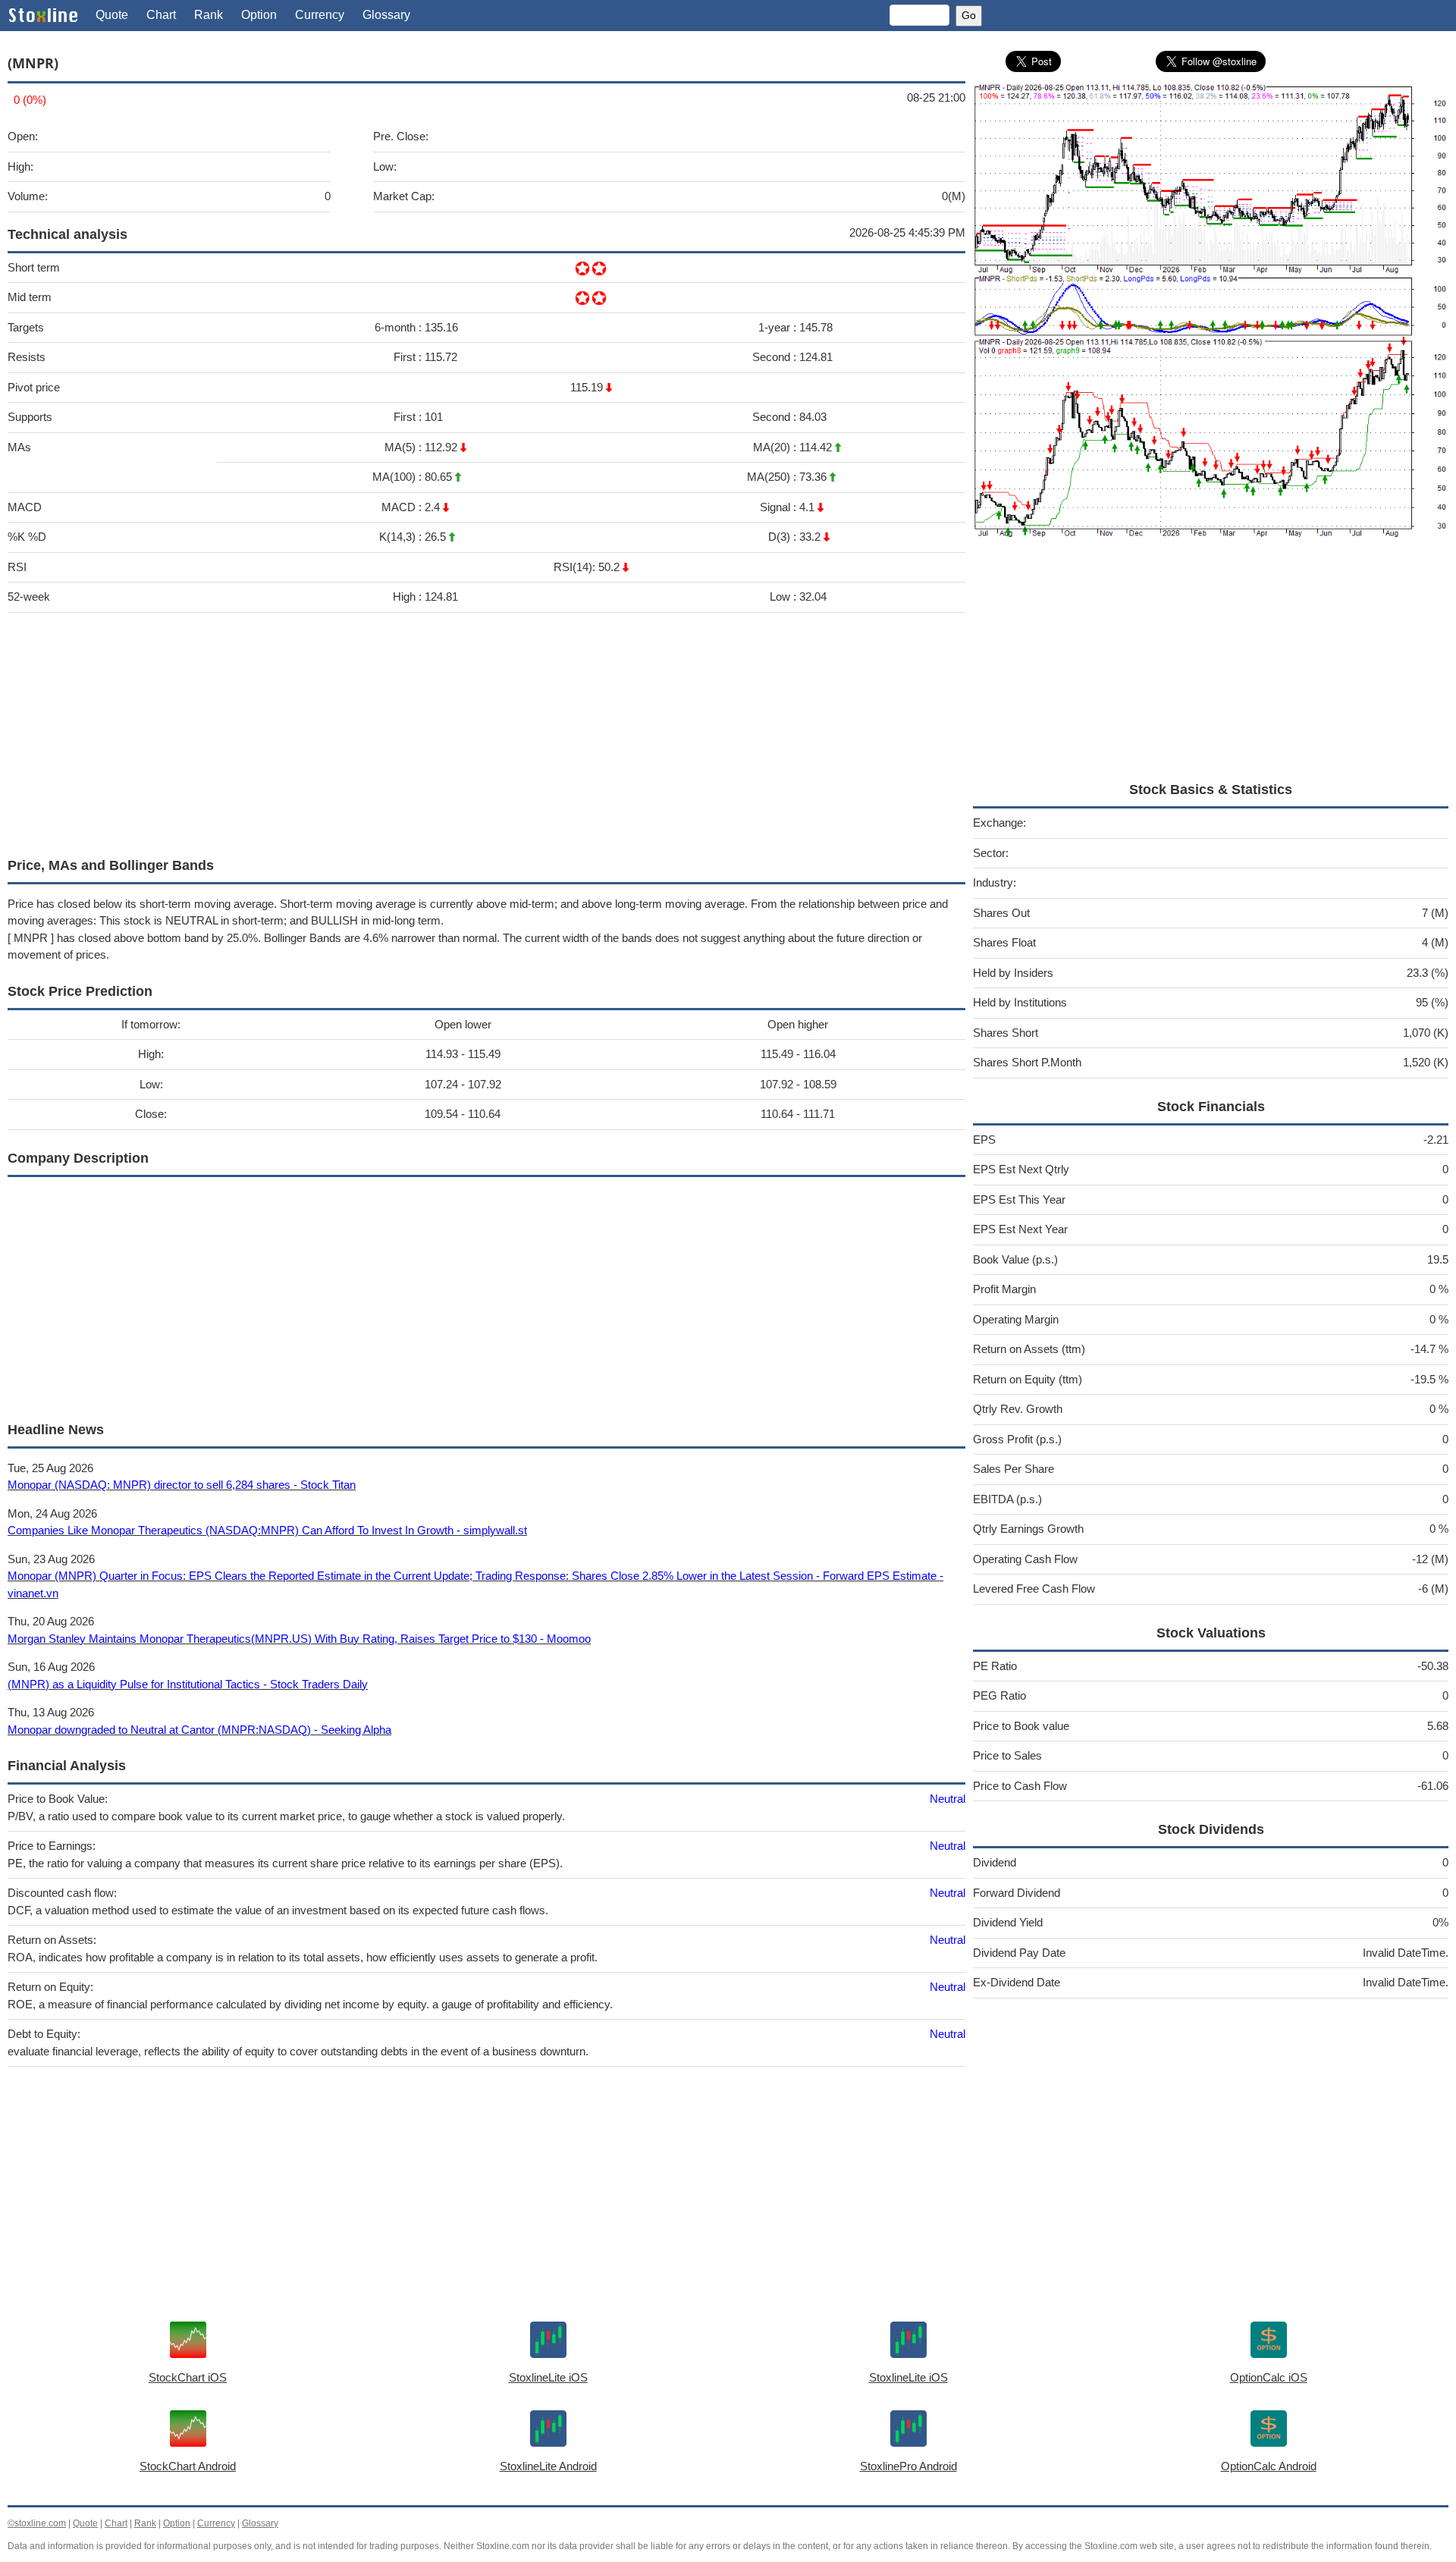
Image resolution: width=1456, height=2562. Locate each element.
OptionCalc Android (1269, 2466)
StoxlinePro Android (908, 2466)
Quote (112, 15)
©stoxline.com (37, 2523)
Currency (320, 15)
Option (259, 15)
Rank (209, 15)
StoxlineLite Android (548, 2466)
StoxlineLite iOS (548, 2377)
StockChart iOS (188, 2377)
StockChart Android (188, 2466)
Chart (161, 15)
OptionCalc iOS (1269, 2377)
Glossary (386, 15)
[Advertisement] (463, 731)
